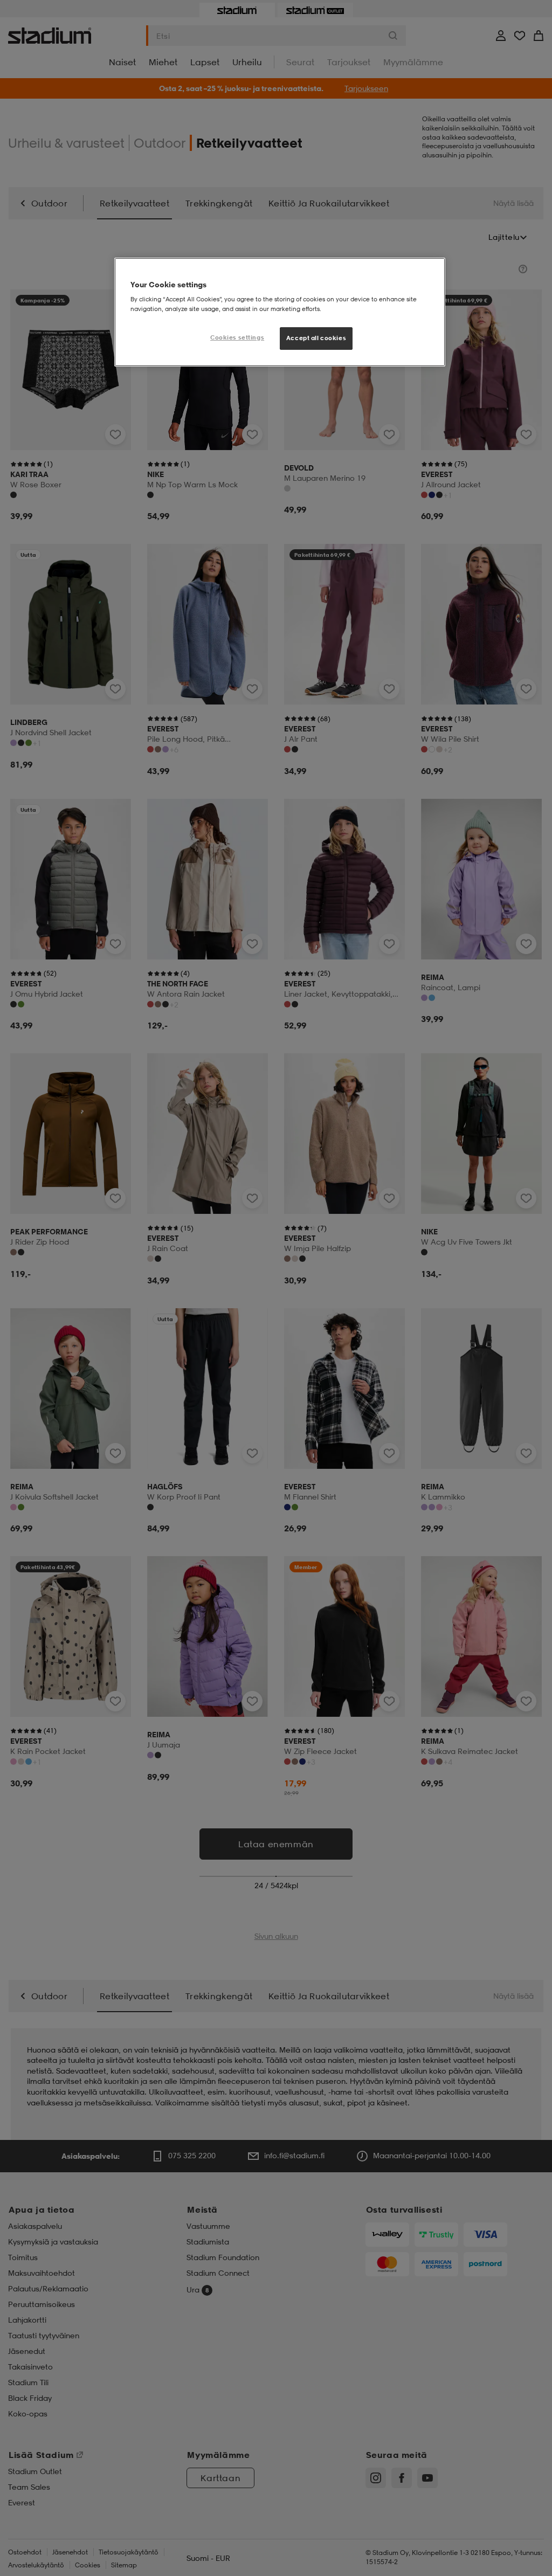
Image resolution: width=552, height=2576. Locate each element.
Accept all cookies (316, 338)
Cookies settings (237, 337)
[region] (280, 312)
